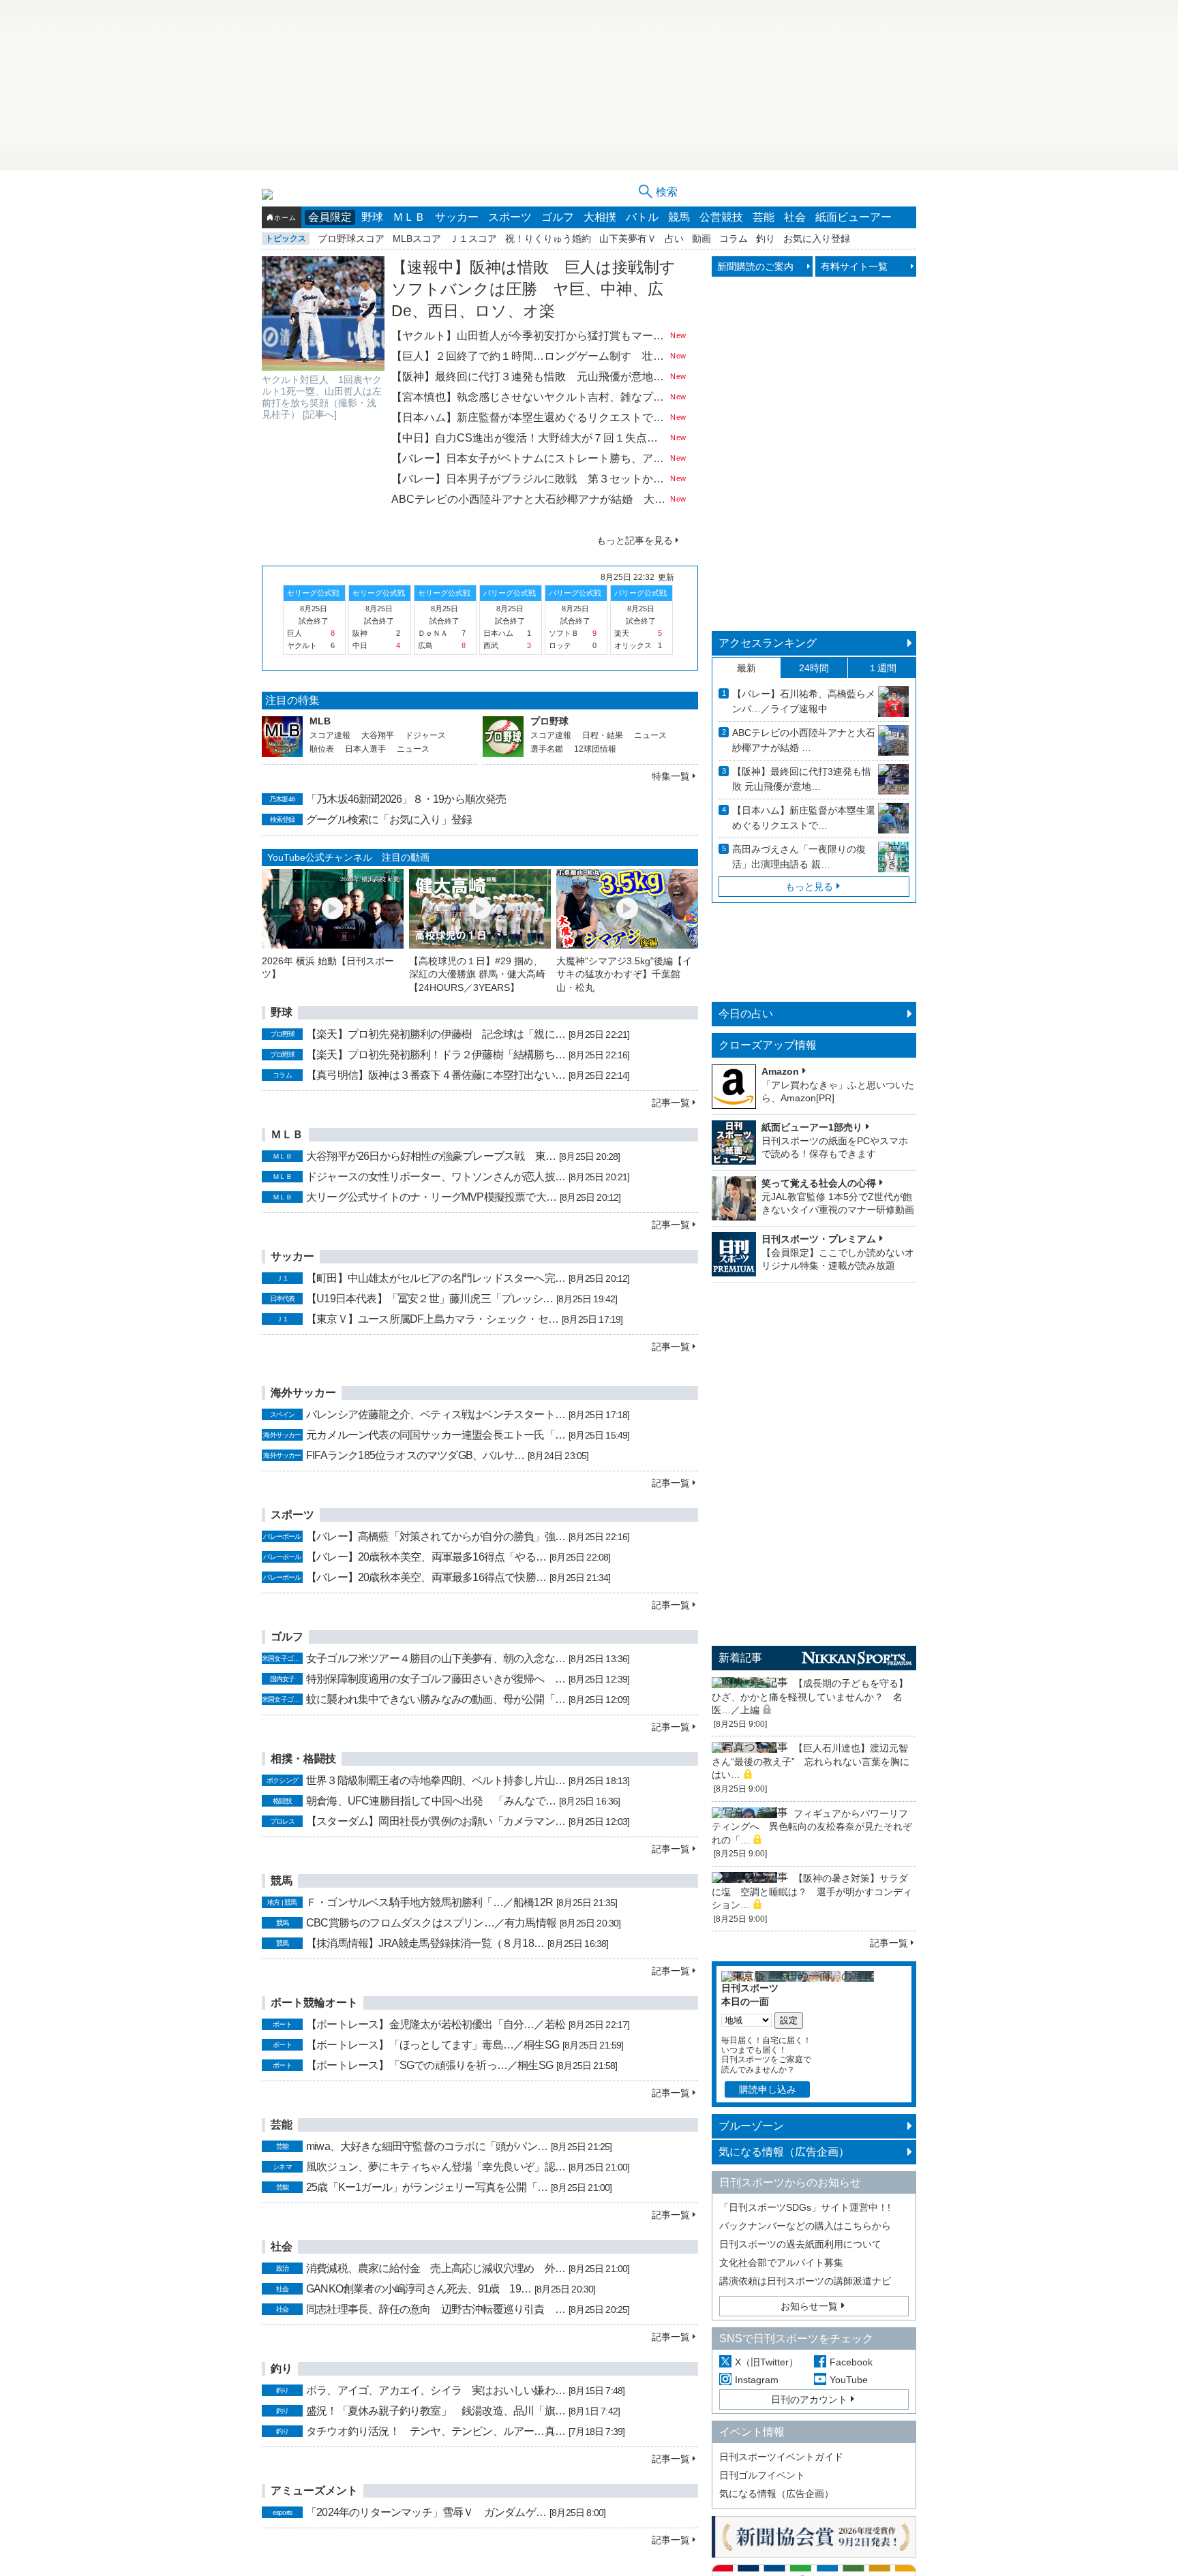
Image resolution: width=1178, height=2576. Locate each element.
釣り (766, 239)
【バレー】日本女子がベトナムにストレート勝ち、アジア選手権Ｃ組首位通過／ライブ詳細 (529, 458)
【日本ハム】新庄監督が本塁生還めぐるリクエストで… (804, 818)
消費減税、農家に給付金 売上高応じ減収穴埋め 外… (436, 2268)
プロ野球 (549, 721)
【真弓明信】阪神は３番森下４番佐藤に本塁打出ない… (436, 1075)
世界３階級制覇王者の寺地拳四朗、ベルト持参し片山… (436, 1780)
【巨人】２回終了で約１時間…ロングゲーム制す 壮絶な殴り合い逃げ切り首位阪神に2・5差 (529, 356)
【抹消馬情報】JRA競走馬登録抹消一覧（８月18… (425, 1943)
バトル (642, 217)
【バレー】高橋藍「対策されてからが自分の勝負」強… (436, 1536)
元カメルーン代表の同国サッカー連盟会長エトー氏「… (436, 1435)
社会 (795, 217)
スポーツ (510, 217)
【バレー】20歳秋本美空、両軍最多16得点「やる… (426, 1557)
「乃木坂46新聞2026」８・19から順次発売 (406, 799)
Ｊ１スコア (473, 239)
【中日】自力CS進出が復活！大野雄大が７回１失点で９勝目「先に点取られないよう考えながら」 (529, 438)
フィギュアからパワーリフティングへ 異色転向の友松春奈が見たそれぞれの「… (812, 1827)
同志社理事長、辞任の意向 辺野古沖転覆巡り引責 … (436, 2309)
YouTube (849, 2380)
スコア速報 (330, 735)
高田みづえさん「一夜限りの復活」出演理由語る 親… (799, 857)
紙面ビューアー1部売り (812, 1127)
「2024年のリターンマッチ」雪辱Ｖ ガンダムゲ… (426, 2512)
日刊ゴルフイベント (762, 2475)
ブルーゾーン (751, 2126)
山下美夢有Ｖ (628, 239)
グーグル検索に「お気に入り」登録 (389, 819)
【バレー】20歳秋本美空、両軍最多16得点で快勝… (426, 1577)
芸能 (764, 217)
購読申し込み (768, 2089)
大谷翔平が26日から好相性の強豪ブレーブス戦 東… (431, 1156)
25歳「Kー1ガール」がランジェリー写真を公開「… (427, 2187)
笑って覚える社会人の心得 (819, 1183)
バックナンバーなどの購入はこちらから (805, 2226)
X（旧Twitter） (767, 2362)
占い (674, 239)
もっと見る (809, 887)
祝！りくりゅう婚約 (548, 239)
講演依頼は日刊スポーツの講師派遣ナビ (805, 2281)
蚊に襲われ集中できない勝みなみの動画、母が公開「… (436, 1699)
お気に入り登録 (817, 239)
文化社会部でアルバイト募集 (781, 2263)
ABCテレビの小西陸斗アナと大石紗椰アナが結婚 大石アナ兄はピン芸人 (529, 499)
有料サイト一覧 (854, 266)
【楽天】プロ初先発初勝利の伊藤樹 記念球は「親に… (436, 1034)
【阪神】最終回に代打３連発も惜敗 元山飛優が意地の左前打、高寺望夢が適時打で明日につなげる (529, 377)
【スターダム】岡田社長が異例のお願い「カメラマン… (436, 1821)
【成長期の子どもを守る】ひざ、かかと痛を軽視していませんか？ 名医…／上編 (810, 1697)
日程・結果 (603, 735)
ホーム (285, 218)
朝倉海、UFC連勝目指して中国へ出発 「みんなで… (431, 1801)
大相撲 (600, 217)
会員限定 (330, 217)
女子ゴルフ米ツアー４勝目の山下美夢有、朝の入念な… (436, 1658)
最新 (746, 668)
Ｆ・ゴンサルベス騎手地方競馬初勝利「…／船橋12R (429, 1902)
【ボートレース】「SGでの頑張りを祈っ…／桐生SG (429, 2065)
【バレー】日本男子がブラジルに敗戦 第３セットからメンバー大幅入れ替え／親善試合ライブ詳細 (529, 479)
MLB (320, 721)
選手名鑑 (547, 749)
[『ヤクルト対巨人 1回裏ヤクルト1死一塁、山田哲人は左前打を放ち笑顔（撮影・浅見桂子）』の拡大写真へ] (323, 313)
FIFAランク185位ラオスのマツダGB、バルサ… (415, 1455)
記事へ (320, 414)
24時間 (814, 668)
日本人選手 (365, 749)
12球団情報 (595, 749)
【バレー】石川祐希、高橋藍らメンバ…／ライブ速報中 (804, 701)
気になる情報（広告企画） (784, 2152)
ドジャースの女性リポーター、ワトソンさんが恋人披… (436, 1177)
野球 (372, 217)
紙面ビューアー (854, 217)
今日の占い (746, 1014)
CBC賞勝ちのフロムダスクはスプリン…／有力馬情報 (431, 1923)
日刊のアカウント (809, 2399)
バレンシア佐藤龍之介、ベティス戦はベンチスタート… (436, 1414)
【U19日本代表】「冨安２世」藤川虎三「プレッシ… (429, 1299)
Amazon (780, 1071)
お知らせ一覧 (809, 2306)
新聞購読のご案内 (755, 266)
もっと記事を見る (635, 540)
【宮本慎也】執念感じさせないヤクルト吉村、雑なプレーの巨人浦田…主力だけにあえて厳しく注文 (529, 397)
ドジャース (425, 735)
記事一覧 (671, 1103)
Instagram (757, 2380)
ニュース (413, 749)
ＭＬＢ (409, 217)
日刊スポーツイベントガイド (781, 2457)
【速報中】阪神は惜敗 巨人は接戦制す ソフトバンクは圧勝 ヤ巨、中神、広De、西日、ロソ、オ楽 (541, 289)
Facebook (851, 2362)
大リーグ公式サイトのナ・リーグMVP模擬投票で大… (431, 1197)
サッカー (457, 217)
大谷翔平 (378, 735)
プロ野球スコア (351, 239)
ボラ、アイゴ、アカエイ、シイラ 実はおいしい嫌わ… (436, 2390)
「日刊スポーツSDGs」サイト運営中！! (805, 2207)
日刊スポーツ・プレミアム (819, 1239)
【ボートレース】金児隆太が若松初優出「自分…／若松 (436, 2024)
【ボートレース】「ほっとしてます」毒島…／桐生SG (433, 2045)
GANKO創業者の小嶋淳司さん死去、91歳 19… (419, 2289)
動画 (701, 239)
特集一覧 (671, 776)
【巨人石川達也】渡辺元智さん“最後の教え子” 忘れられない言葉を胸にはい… (811, 1761)
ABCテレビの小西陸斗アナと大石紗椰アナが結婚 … (804, 740)
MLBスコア (417, 239)
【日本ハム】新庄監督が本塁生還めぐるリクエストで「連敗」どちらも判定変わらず (529, 417)
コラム (734, 239)
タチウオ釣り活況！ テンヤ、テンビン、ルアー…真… (436, 2431)
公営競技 (721, 217)
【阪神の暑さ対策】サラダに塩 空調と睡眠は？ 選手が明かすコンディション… (812, 1891)
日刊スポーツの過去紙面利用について (800, 2244)
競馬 (679, 217)
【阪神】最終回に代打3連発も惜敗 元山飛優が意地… (802, 779)
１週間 (882, 668)
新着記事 (740, 1658)
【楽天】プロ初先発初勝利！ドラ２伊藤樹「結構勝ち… (436, 1055)
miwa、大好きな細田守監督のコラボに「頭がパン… (427, 2146)
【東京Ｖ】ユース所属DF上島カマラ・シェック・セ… (432, 1319)
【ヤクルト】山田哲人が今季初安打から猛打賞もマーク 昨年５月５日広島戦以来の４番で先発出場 (529, 336)
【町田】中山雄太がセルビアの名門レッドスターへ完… (436, 1278)
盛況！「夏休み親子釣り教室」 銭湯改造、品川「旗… (436, 2411)
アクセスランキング (768, 643)
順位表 (322, 749)
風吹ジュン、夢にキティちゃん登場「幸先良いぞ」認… (436, 2167)
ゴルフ (558, 217)
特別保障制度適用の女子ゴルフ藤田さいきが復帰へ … (436, 1679)
